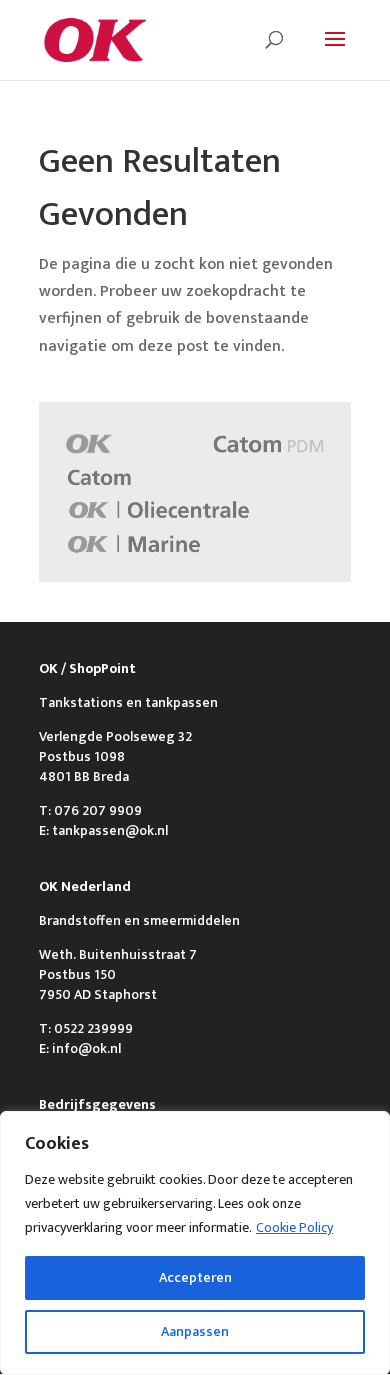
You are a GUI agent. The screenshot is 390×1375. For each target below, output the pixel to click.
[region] (195, 1243)
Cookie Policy (294, 1227)
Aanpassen (195, 1331)
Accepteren (195, 1277)
